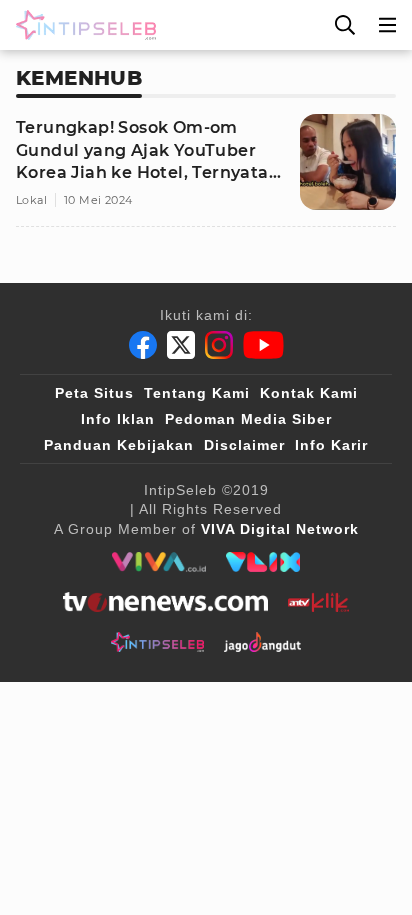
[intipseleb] (157, 642)
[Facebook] (143, 345)
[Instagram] (219, 345)
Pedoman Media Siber (248, 419)
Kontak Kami (309, 393)
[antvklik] (318, 602)
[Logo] (82, 25)
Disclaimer (244, 445)
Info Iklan (118, 419)
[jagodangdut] (262, 642)
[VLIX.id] (263, 562)
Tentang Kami (197, 393)
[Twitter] (181, 345)
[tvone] (165, 602)
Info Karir (331, 445)
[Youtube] (263, 345)
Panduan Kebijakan (119, 445)
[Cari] (345, 25)
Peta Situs (94, 393)
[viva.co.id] (158, 562)
